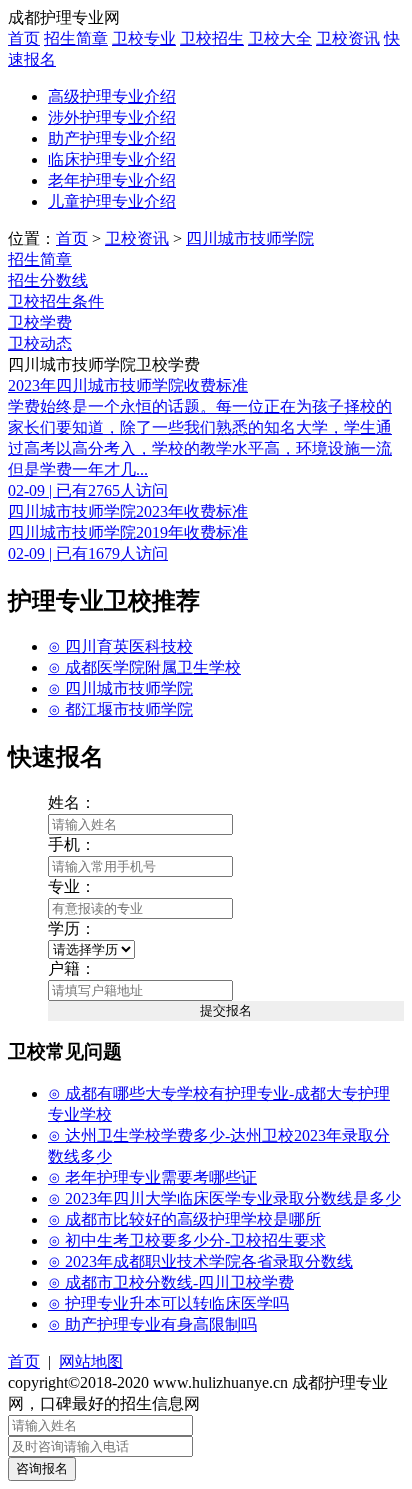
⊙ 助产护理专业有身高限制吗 (152, 1324)
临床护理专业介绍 (112, 159)
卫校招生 (212, 38)
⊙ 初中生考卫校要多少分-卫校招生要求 (187, 1240)
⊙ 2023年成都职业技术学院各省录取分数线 (200, 1261)
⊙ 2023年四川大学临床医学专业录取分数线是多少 (224, 1198)
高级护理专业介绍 (112, 96)
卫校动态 (40, 343)
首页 (24, 38)
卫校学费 (40, 322)
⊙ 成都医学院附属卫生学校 (144, 667)
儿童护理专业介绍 (112, 201)
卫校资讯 (348, 38)
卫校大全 (280, 38)
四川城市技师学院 (250, 238)
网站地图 (91, 1361)
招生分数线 (48, 280)
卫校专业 (144, 38)
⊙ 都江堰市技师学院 (120, 709)
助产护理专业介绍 (112, 138)
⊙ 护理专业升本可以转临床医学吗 (168, 1303)
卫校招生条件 (56, 301)
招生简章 (76, 38)
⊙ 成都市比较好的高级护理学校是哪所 (184, 1219)
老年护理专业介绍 (112, 180)
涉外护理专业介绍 (112, 117)
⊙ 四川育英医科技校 (120, 646)
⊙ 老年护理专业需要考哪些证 (152, 1177)
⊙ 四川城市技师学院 (120, 688)
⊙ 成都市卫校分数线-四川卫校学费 (171, 1282)
